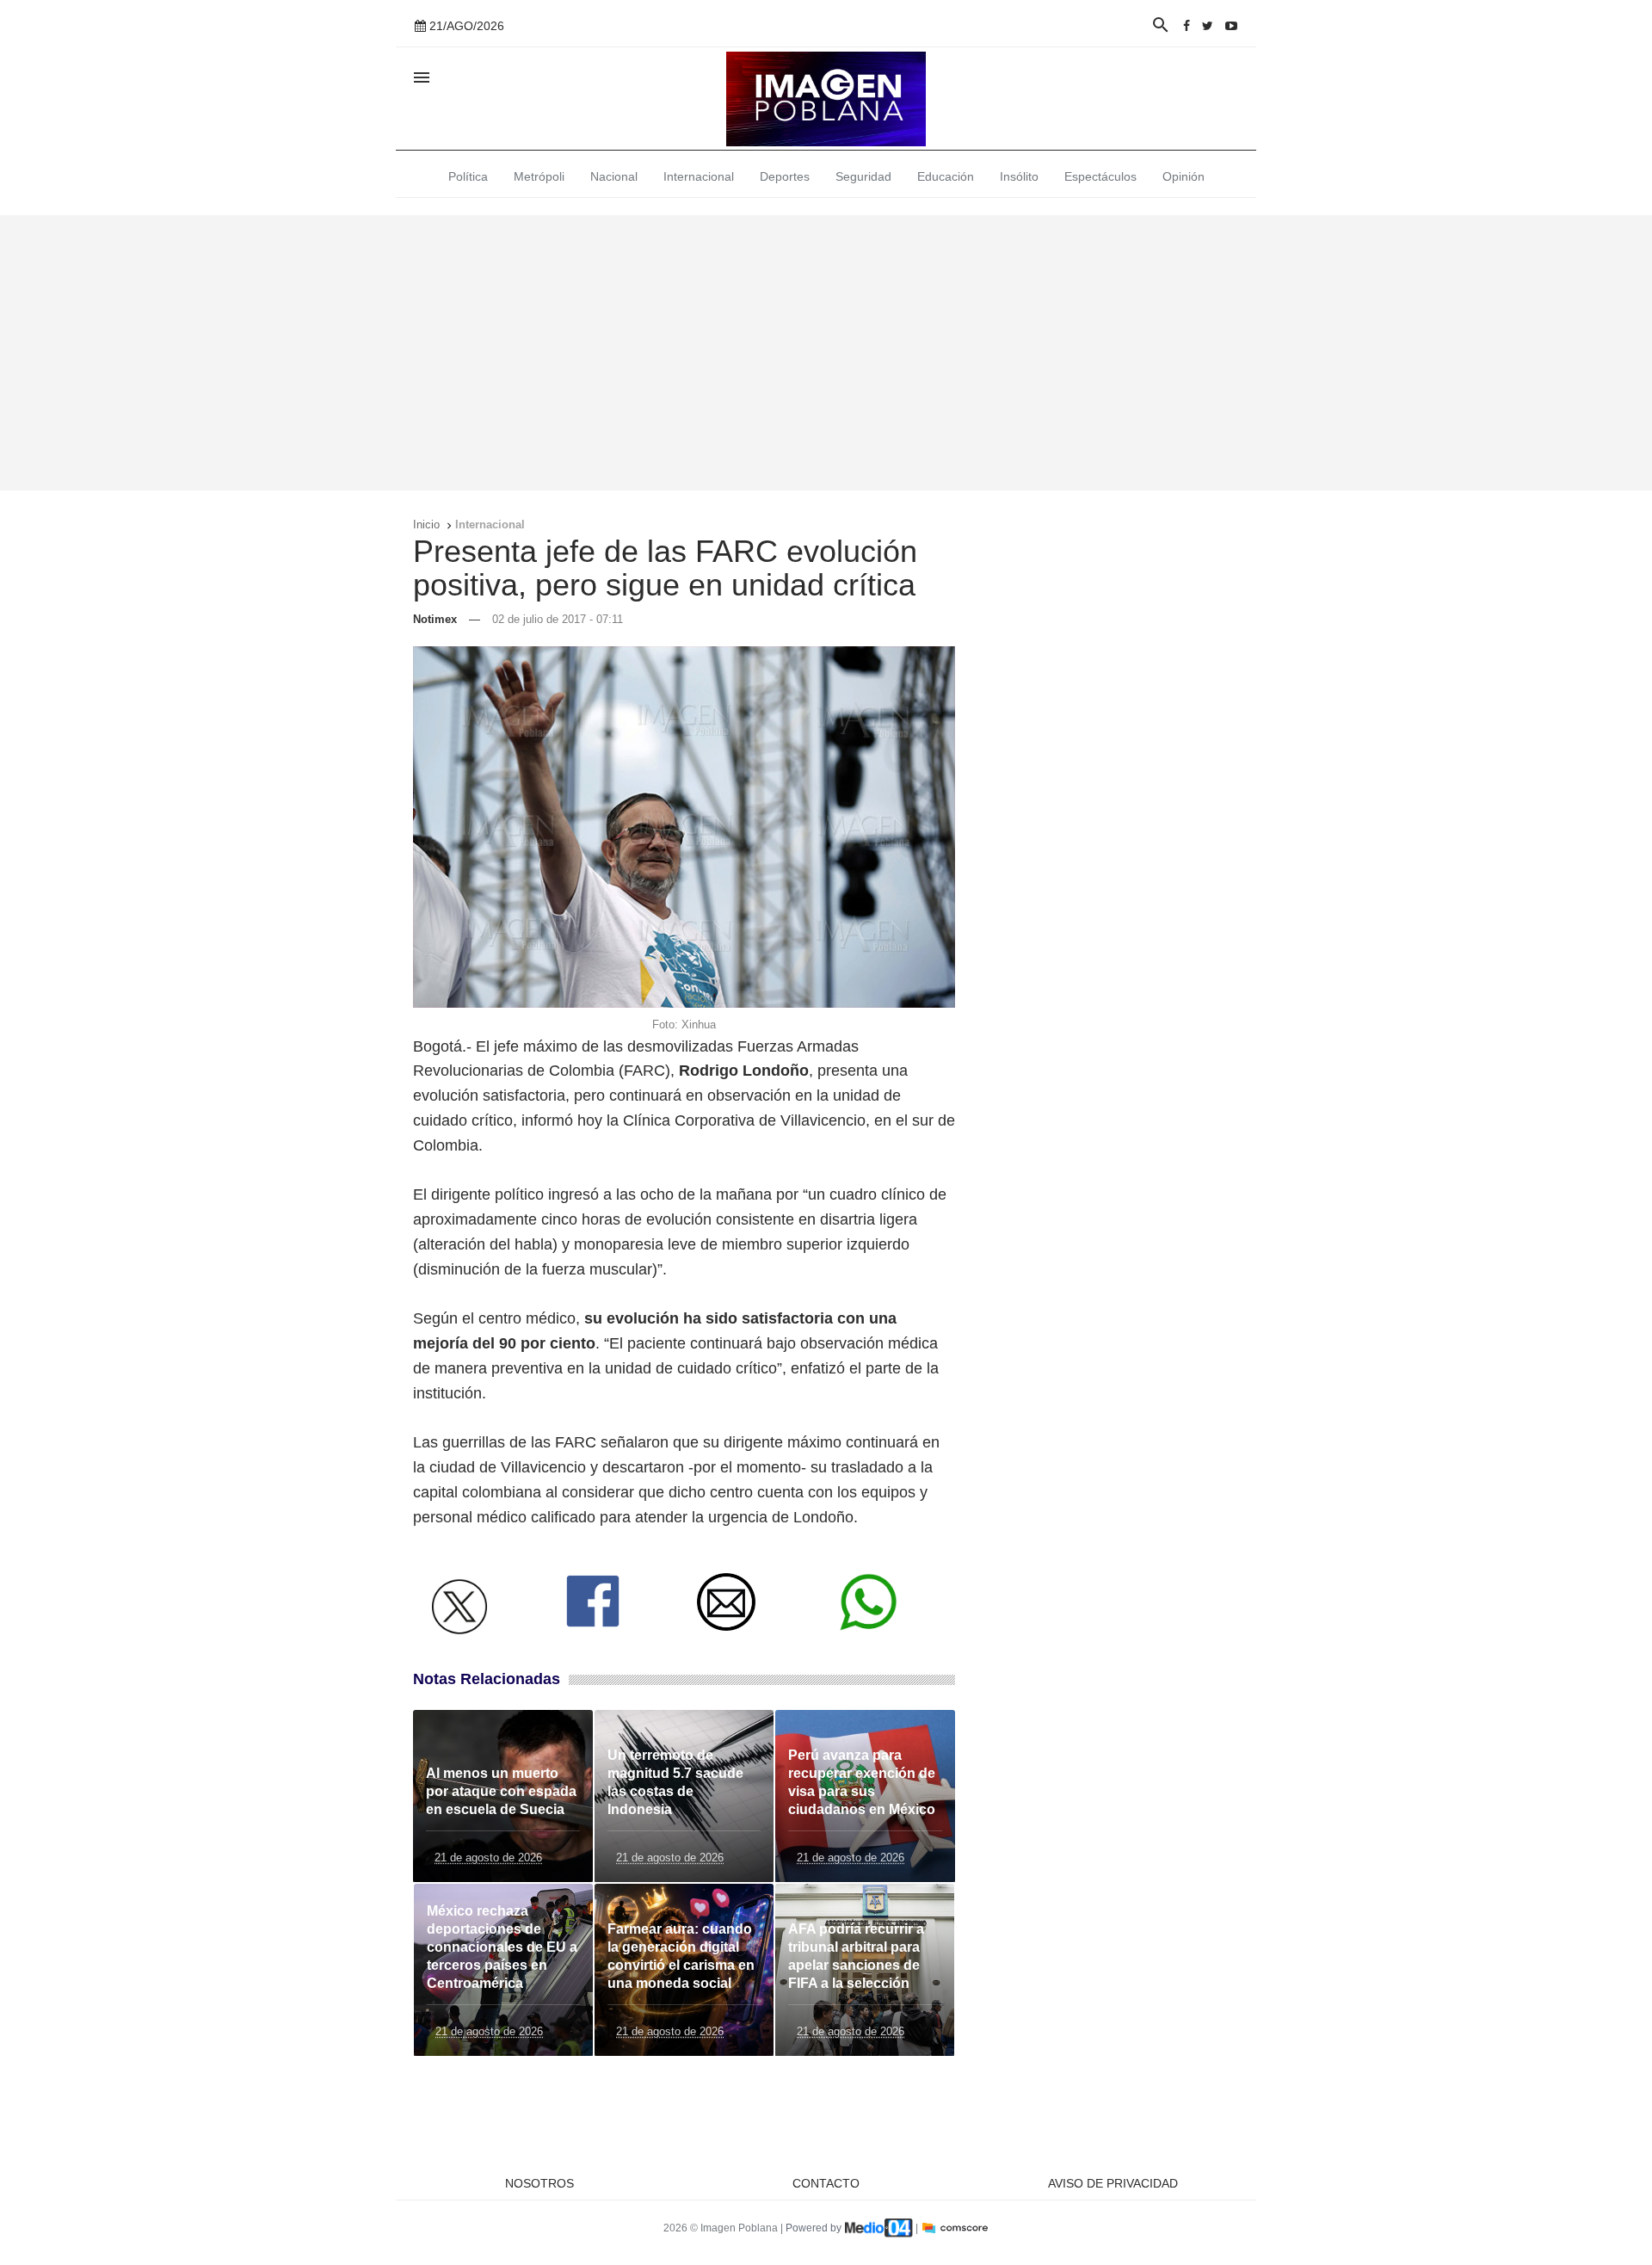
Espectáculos (1100, 176)
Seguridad (863, 176)
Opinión (1184, 176)
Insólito (1019, 176)
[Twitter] (1208, 26)
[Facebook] (1187, 26)
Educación (946, 176)
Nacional (614, 176)
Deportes (785, 176)
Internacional (699, 176)
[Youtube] (1231, 26)
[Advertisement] (826, 353)
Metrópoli (539, 176)
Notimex (435, 619)
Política (468, 176)
